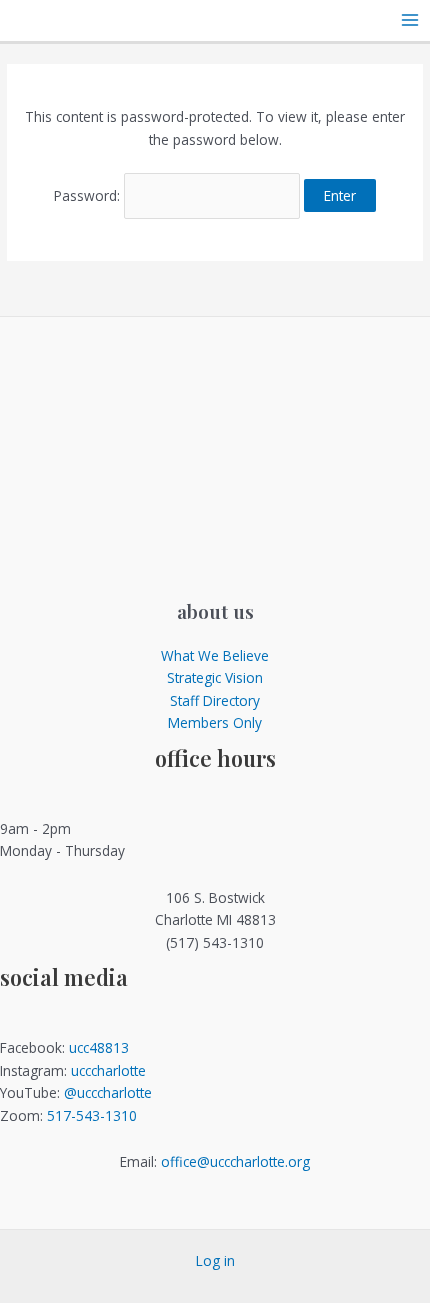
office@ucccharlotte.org (235, 1161)
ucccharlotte (108, 1070)
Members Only (215, 722)
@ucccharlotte (108, 1092)
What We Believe (215, 655)
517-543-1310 (92, 1115)
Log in (215, 1260)
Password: (89, 195)
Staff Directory (215, 700)
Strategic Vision (215, 677)
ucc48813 (99, 1047)
